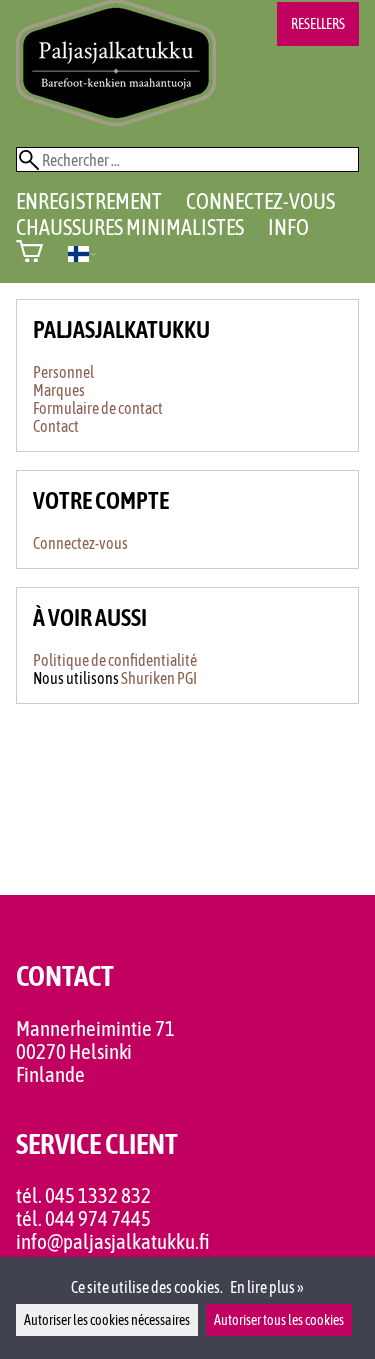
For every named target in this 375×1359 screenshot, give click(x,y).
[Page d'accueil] (116, 120)
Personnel (63, 372)
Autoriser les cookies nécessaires (107, 1320)
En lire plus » (267, 1287)
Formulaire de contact (98, 408)
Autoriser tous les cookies (279, 1320)
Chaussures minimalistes (130, 227)
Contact (56, 426)
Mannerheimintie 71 (95, 1028)
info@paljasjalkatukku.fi (113, 1241)
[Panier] (29, 253)
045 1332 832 (98, 1195)
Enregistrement (89, 201)
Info (288, 227)
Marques (59, 390)
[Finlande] (82, 256)
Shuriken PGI (159, 678)
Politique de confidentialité (115, 660)
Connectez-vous (260, 201)
